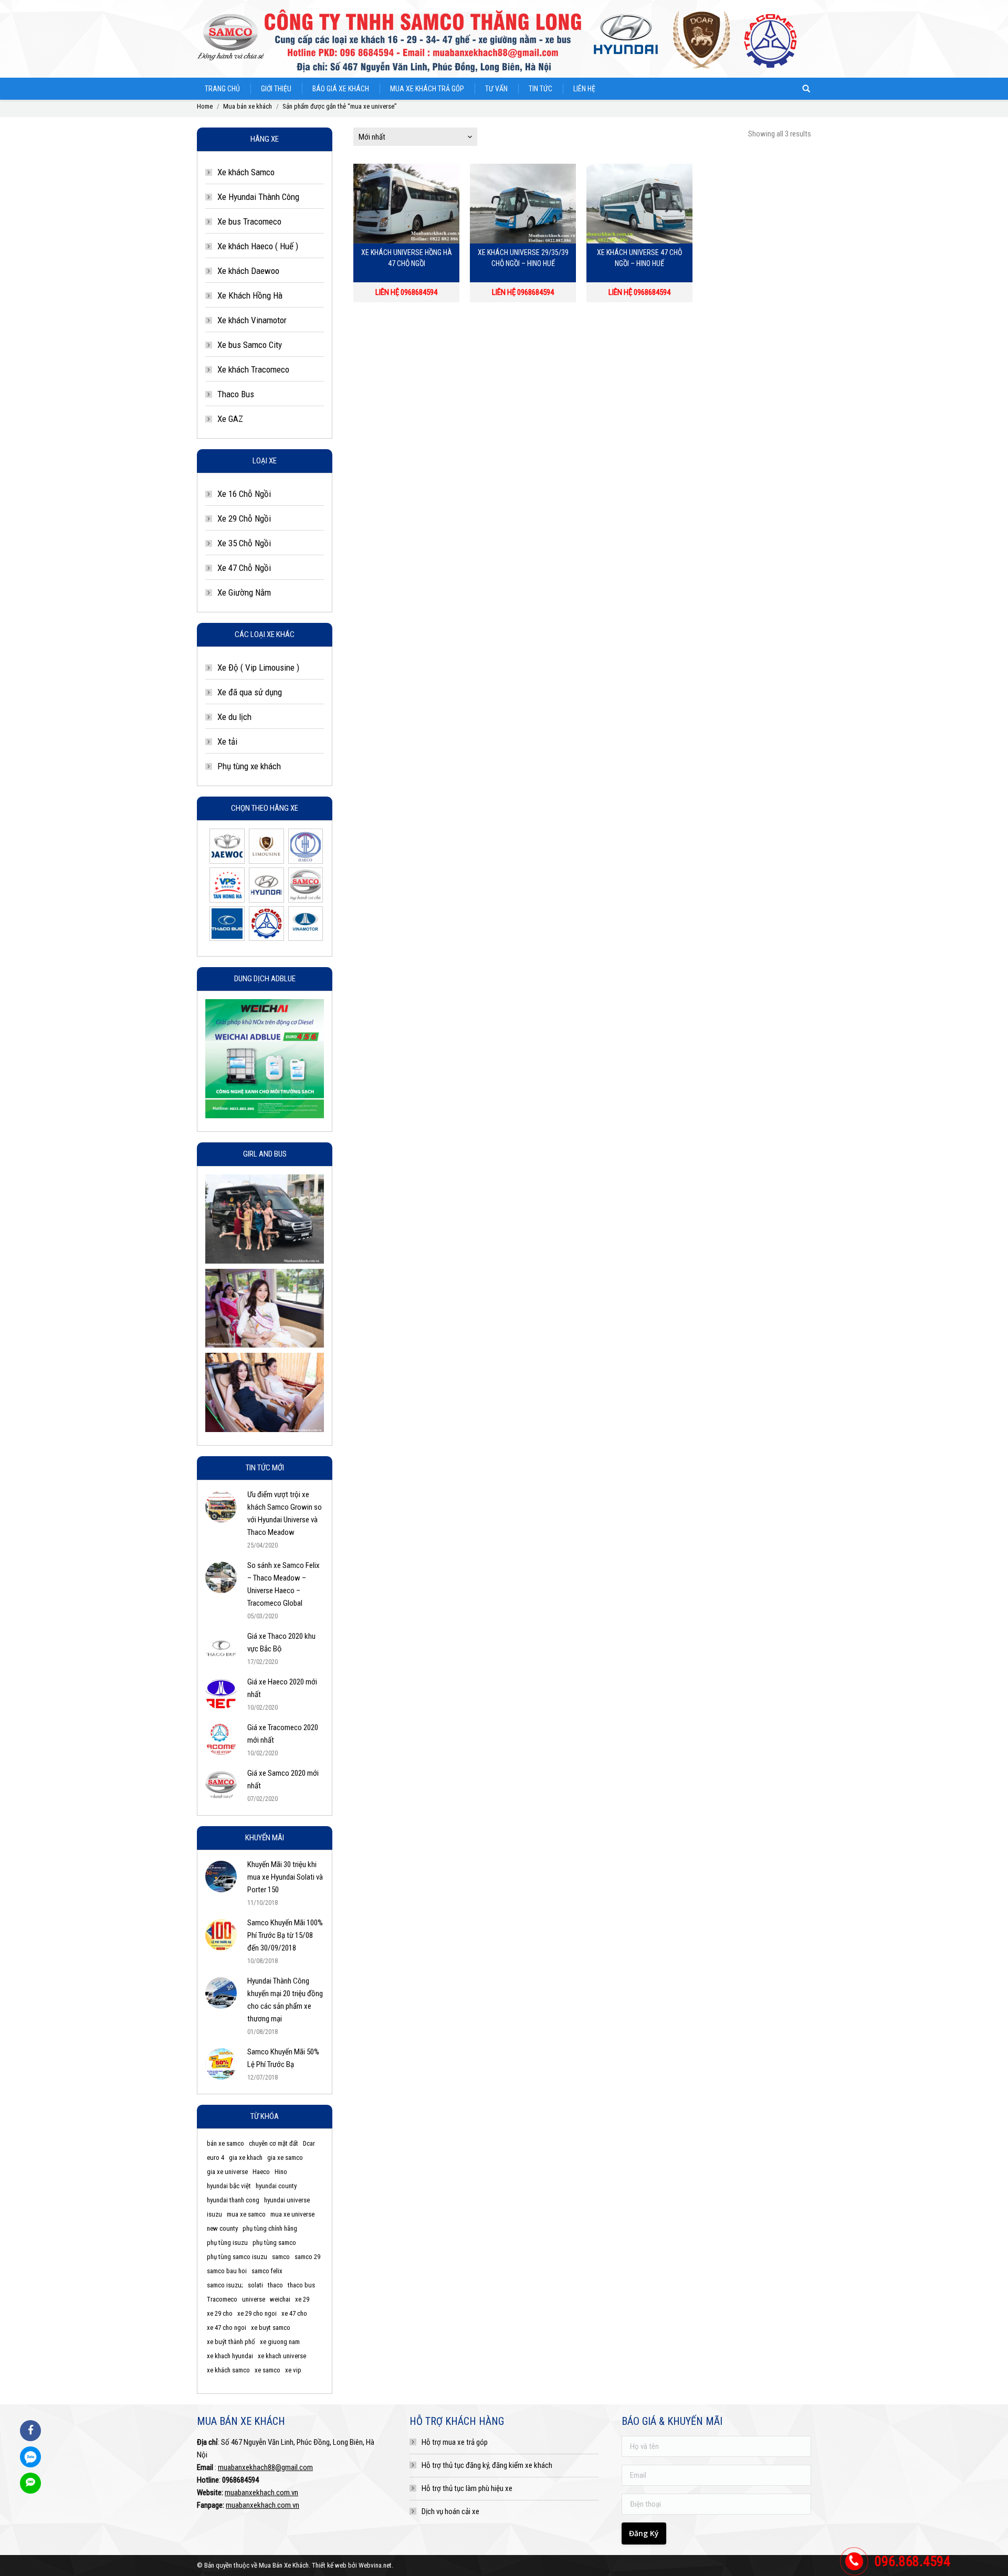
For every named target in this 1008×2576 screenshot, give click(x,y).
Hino (281, 2172)
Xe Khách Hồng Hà (250, 295)
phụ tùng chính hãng (270, 2228)
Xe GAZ (230, 419)
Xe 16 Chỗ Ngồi (244, 494)
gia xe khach (246, 2158)
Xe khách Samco (246, 172)
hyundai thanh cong (233, 2200)
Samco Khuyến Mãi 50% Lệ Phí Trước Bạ (283, 2058)
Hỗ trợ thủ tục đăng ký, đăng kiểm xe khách (487, 2465)
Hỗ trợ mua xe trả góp (455, 2442)
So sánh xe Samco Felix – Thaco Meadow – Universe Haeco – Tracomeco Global (283, 1584)
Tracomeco (222, 2299)
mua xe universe (292, 2214)
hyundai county (276, 2186)
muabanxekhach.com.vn (261, 2493)
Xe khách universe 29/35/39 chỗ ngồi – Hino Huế (523, 258)
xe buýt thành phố (231, 2342)
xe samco (267, 2370)
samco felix (267, 2271)
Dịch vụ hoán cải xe (450, 2511)
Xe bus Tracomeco (249, 221)
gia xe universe (227, 2172)
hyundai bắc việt (229, 2186)
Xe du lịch (234, 717)
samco (281, 2257)
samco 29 (307, 2257)
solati (255, 2285)
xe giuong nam (280, 2342)
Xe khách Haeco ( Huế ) (258, 246)
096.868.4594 (912, 2561)
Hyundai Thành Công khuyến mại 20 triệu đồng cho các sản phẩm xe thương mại (285, 2000)
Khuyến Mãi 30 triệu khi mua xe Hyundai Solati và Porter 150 (285, 1877)
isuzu (214, 2214)
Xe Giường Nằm (244, 592)
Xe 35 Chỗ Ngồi (244, 543)
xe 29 (302, 2299)
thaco (275, 2285)
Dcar (309, 2143)
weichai (280, 2299)
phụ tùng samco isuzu (237, 2257)
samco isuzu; (225, 2285)
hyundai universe (287, 2200)
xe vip (293, 2370)
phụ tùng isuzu (227, 2243)
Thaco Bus (236, 394)
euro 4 (216, 2158)
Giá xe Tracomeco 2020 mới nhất (283, 1734)
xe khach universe (282, 2356)
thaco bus (301, 2285)
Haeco (261, 2172)
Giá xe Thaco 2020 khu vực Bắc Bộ (281, 1642)
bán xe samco (225, 2143)
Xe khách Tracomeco (253, 369)
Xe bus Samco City (250, 345)
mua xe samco (246, 2214)
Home (205, 106)
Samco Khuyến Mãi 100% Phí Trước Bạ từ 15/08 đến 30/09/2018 (285, 1935)
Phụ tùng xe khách (249, 766)
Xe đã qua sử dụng (250, 692)
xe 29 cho (220, 2313)
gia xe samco (285, 2158)
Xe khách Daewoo (248, 271)
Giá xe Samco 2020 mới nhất (283, 1779)
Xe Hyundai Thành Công (258, 197)
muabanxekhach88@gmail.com (265, 2467)
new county (222, 2228)
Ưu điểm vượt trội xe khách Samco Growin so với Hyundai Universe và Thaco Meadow (285, 1513)
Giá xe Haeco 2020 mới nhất (282, 1688)
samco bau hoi (227, 2271)
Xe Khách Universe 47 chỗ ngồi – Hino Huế (639, 258)
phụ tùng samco (274, 2243)
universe (254, 2299)
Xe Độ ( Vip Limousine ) (258, 667)
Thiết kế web (329, 2565)
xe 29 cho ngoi (257, 2313)
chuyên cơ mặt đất (274, 2143)
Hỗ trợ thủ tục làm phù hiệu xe (467, 2488)
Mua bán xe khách (248, 106)
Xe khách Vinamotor (252, 320)
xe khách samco (228, 2370)
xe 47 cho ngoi (227, 2328)
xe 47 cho (294, 2313)
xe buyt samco (271, 2328)
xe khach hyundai (230, 2356)
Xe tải (227, 741)
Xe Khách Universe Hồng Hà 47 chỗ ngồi (407, 258)
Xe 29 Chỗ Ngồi (244, 518)
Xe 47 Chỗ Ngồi (244, 568)
